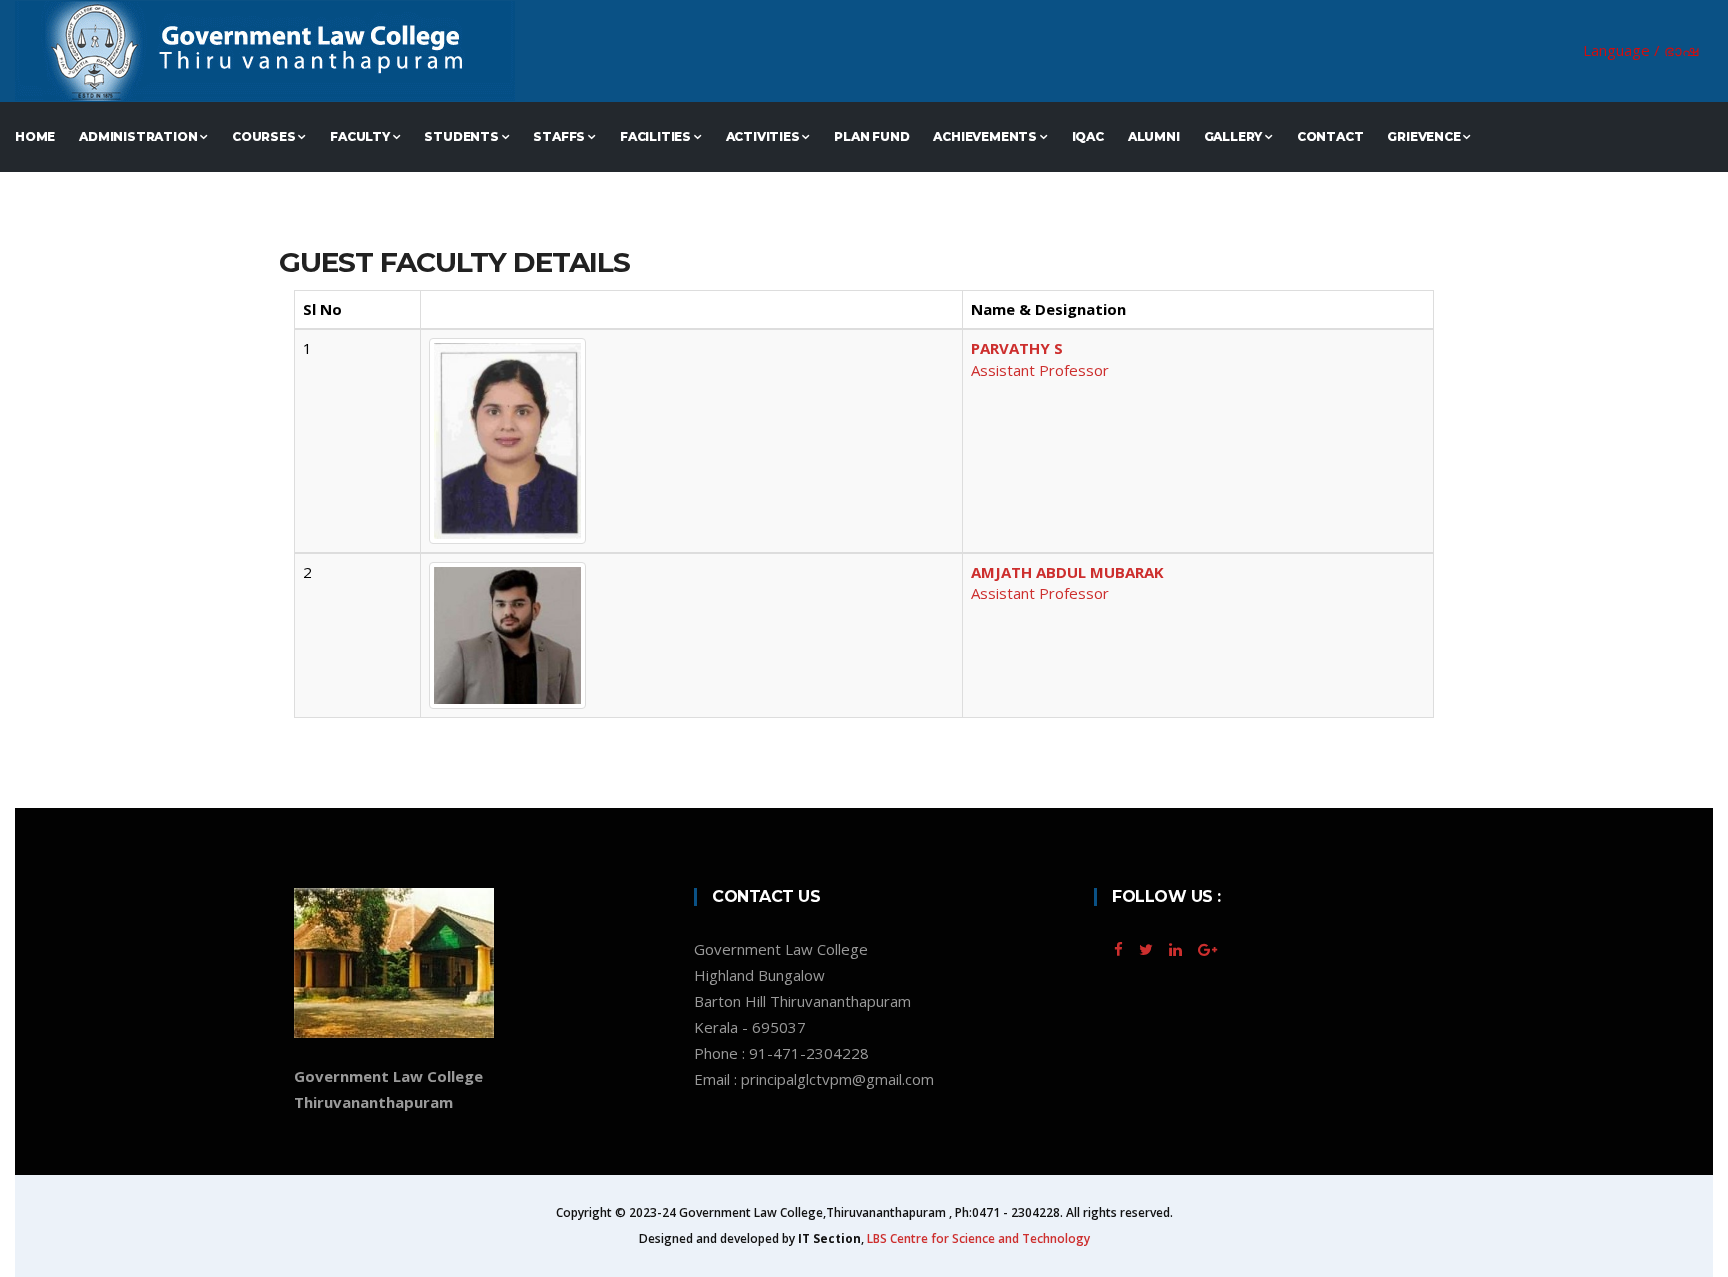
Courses (265, 136)
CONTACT (1330, 136)
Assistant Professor (1040, 358)
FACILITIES (657, 136)
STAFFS (560, 136)
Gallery (1234, 136)
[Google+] (1205, 949)
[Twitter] (1148, 949)
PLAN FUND (871, 136)
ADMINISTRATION (139, 136)
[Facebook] (1120, 949)
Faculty (361, 136)
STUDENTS (462, 136)
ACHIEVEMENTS (986, 136)
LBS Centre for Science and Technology (978, 1238)
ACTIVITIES (764, 136)
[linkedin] (1175, 949)
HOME (35, 136)
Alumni (1154, 136)
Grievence (1425, 136)
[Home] (648, 51)
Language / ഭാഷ (1640, 50)
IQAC (1088, 136)
